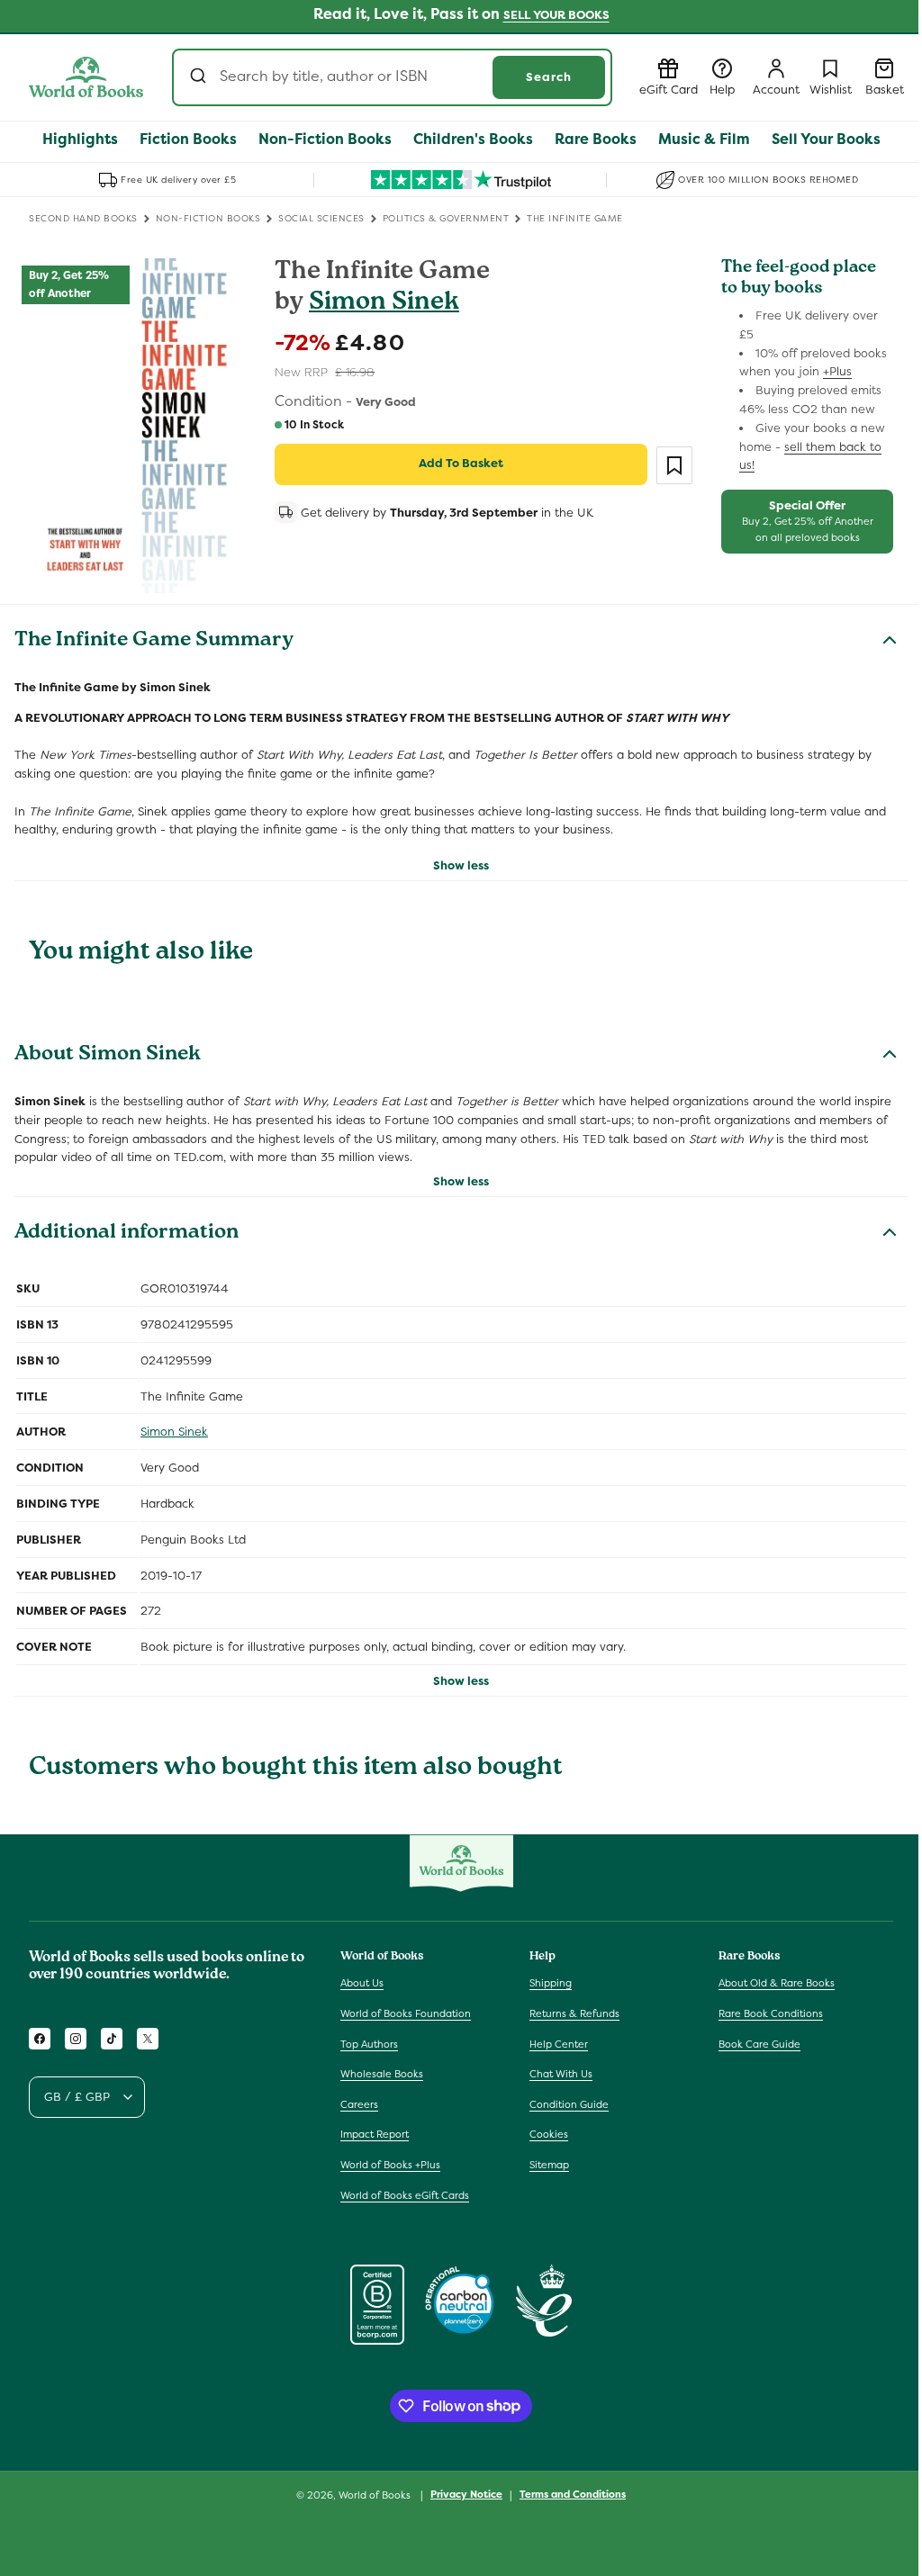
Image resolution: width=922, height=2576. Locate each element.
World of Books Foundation (406, 2013)
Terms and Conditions (573, 2494)
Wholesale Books (382, 2074)
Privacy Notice (466, 2494)
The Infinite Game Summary (154, 642)
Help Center (559, 2044)
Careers (359, 2104)
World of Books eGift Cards (405, 2195)
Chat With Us (561, 2074)
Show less (461, 865)
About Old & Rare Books (777, 1983)
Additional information (127, 1234)
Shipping (551, 1983)
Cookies (549, 2134)
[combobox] (392, 77)
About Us (362, 1983)
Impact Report (375, 2134)
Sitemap (549, 2165)
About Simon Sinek (108, 1056)
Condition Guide (569, 2104)
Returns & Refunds (574, 2013)
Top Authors (369, 2044)
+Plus (837, 371)
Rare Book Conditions (771, 2013)
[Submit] (200, 77)
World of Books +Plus (390, 2165)
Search (549, 77)
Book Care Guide (759, 2044)
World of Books (376, 2495)
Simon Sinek (384, 304)
